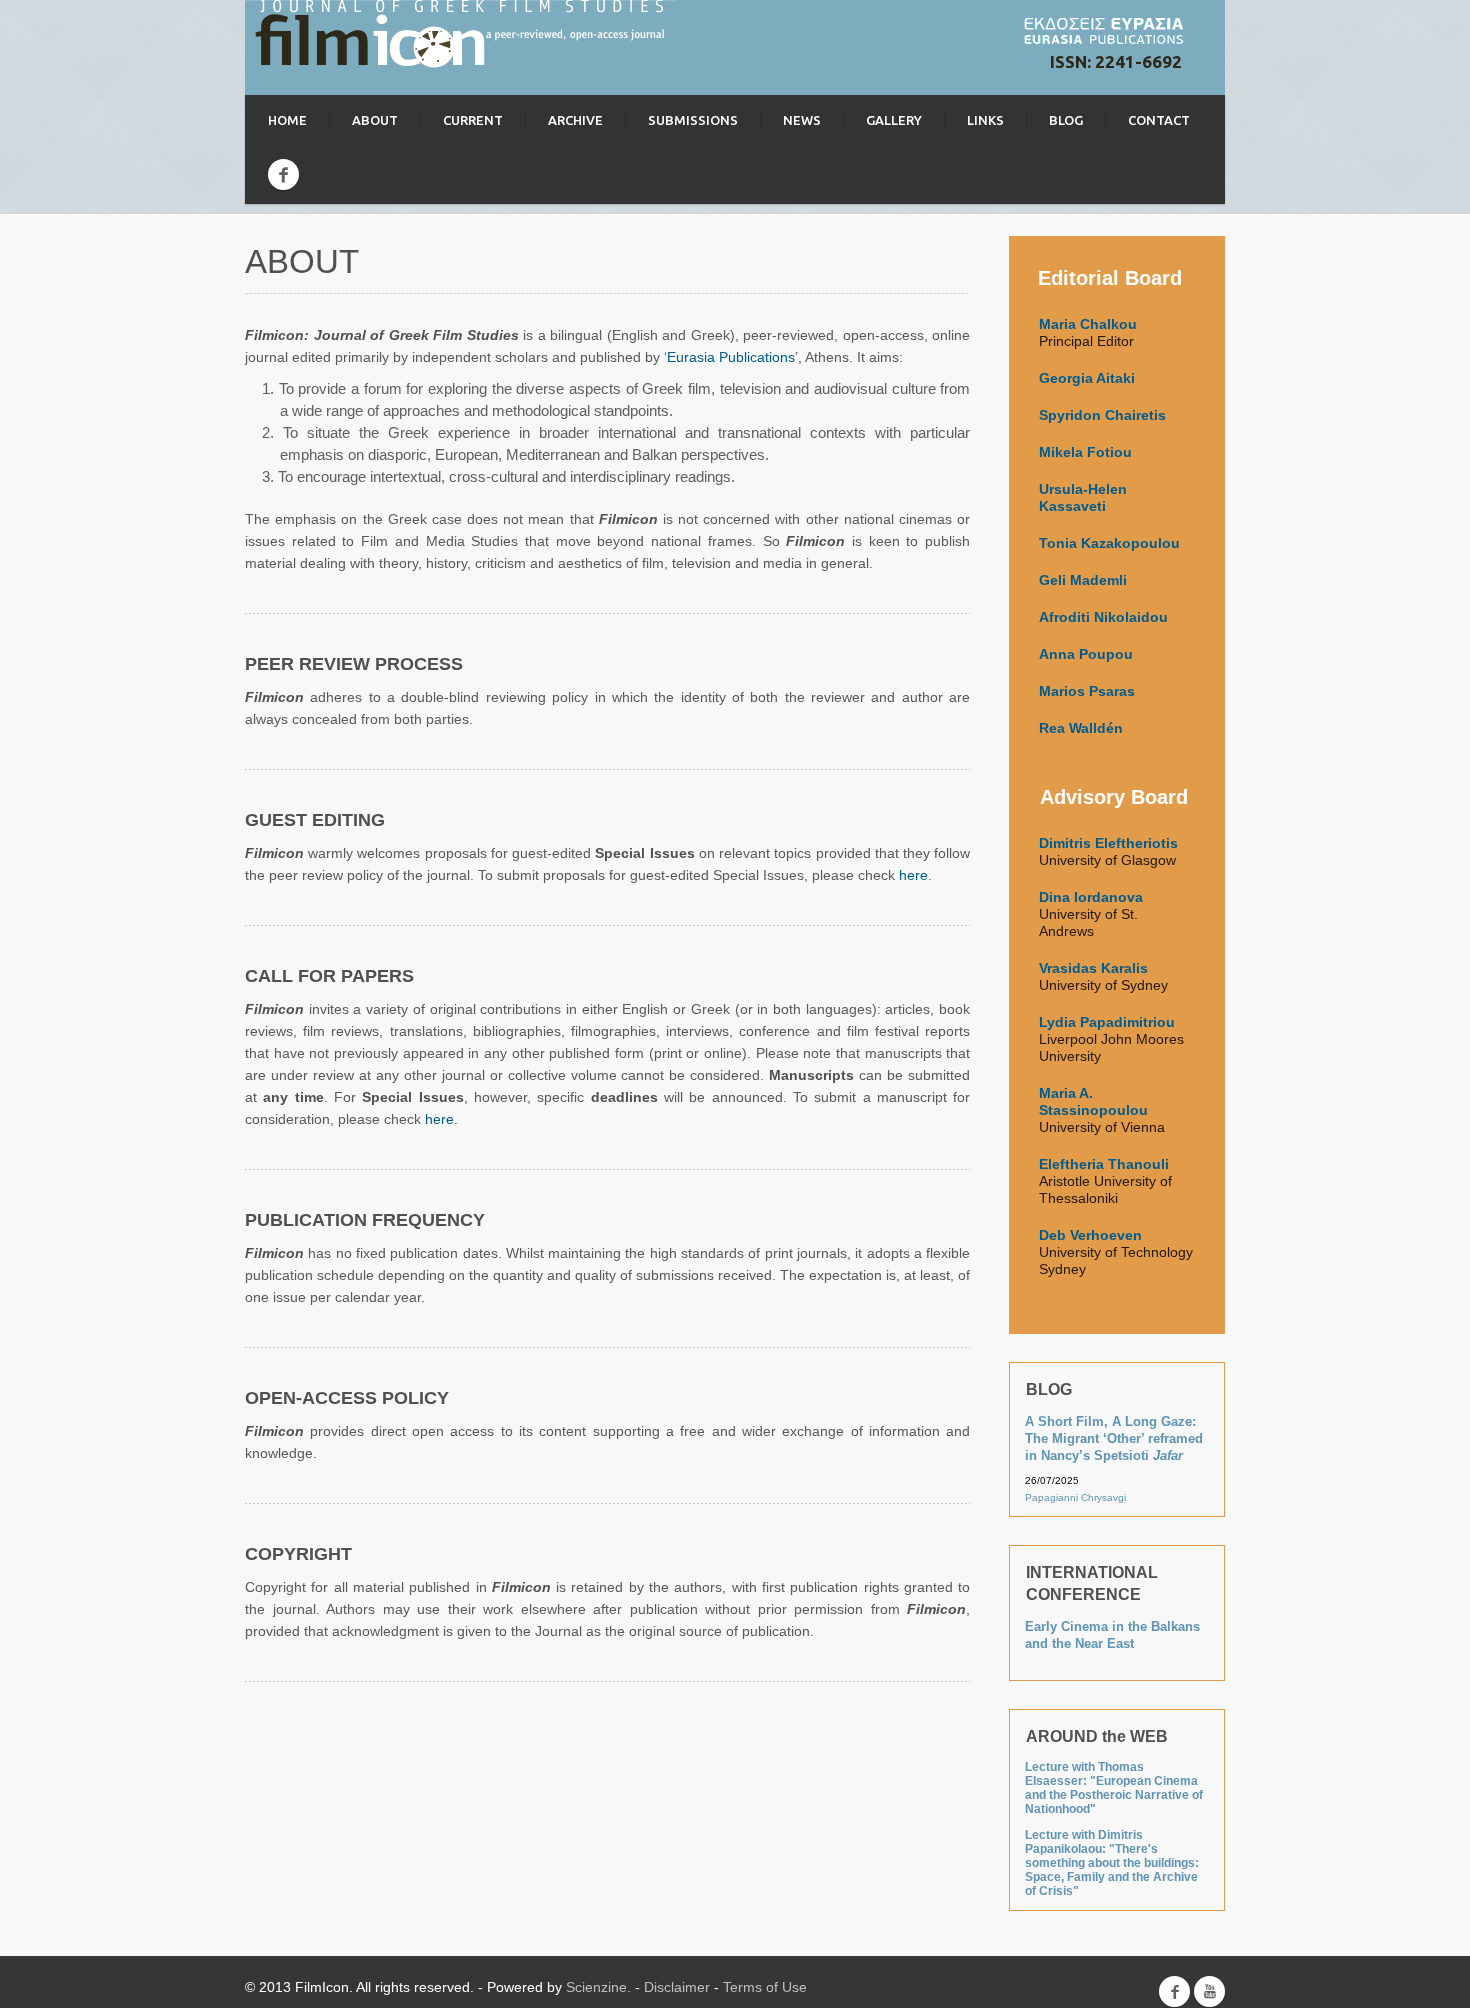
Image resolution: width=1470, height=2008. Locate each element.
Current (473, 120)
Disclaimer (677, 1987)
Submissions (693, 120)
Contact (1159, 120)
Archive (575, 120)
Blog (1066, 120)
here (913, 875)
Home (287, 120)
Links (985, 120)
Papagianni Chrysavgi (1075, 1497)
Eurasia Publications (731, 357)
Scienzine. (598, 1987)
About (375, 120)
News (802, 120)
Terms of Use (765, 1987)
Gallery (894, 120)
